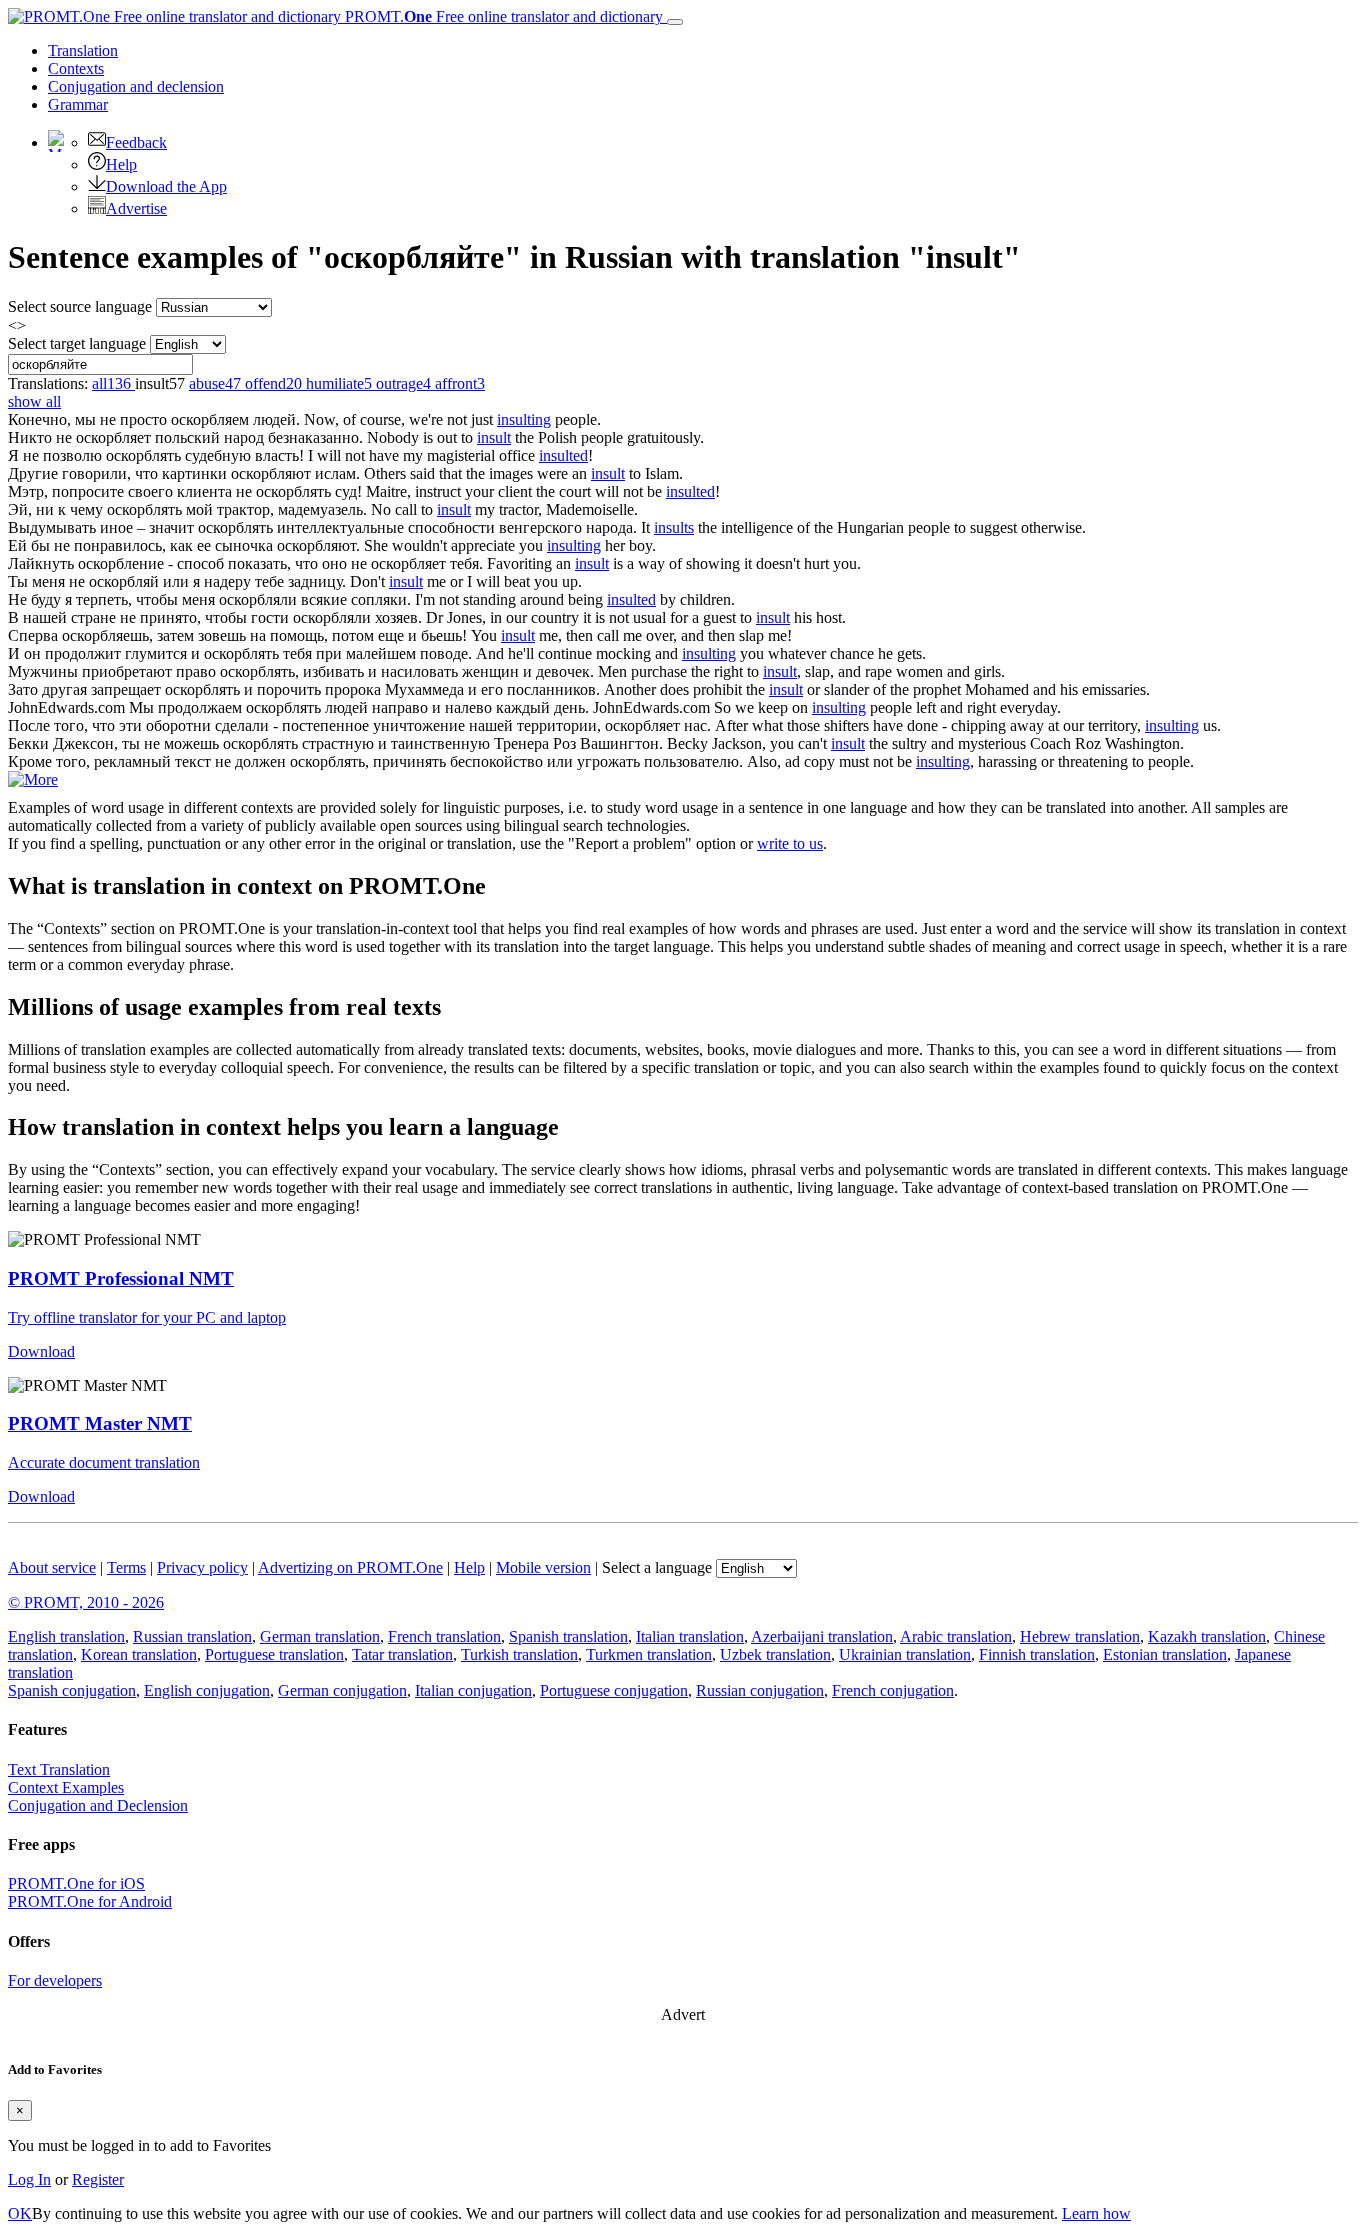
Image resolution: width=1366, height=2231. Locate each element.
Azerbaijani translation (822, 1636)
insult (494, 437)
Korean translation (139, 1654)
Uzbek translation (775, 1654)
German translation (320, 1636)
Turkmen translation (649, 1654)
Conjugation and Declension (98, 1805)
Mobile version (543, 1567)
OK (20, 2213)
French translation (444, 1636)
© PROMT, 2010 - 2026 (86, 1602)
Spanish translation (568, 1636)
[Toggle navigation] (675, 22)
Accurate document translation (104, 1462)
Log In (29, 2179)
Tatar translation (402, 1654)
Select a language (657, 1567)
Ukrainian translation (905, 1654)
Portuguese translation (274, 1654)
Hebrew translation (1080, 1636)
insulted (563, 455)
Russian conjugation (760, 1690)
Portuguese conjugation (614, 1690)
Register (98, 2179)
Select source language (80, 306)
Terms (126, 1567)
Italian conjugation (473, 1690)
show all (34, 401)
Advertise (136, 208)
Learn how (1096, 2213)
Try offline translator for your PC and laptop (147, 1317)
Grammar (78, 104)
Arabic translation (956, 1636)
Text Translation (59, 1769)
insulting (524, 419)
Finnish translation (1037, 1654)
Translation (83, 50)
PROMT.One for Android (90, 1901)
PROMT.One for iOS (76, 1883)
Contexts (76, 68)
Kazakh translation (1207, 1636)
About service (52, 1567)
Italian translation (690, 1636)
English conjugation (207, 1690)
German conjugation (342, 1690)
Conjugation (136, 86)
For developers (55, 1980)
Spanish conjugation (72, 1690)
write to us (790, 843)
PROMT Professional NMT (121, 1278)
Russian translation (192, 1636)
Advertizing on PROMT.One (350, 1567)
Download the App (166, 186)
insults (674, 527)
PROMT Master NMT (100, 1423)
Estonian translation (1165, 1654)
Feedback (136, 142)
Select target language (77, 343)
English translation (66, 1636)
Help (121, 164)
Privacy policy (202, 1567)
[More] (33, 779)
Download (41, 1351)
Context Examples (66, 1787)
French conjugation (893, 1690)
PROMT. (502, 16)
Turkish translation (519, 1654)
